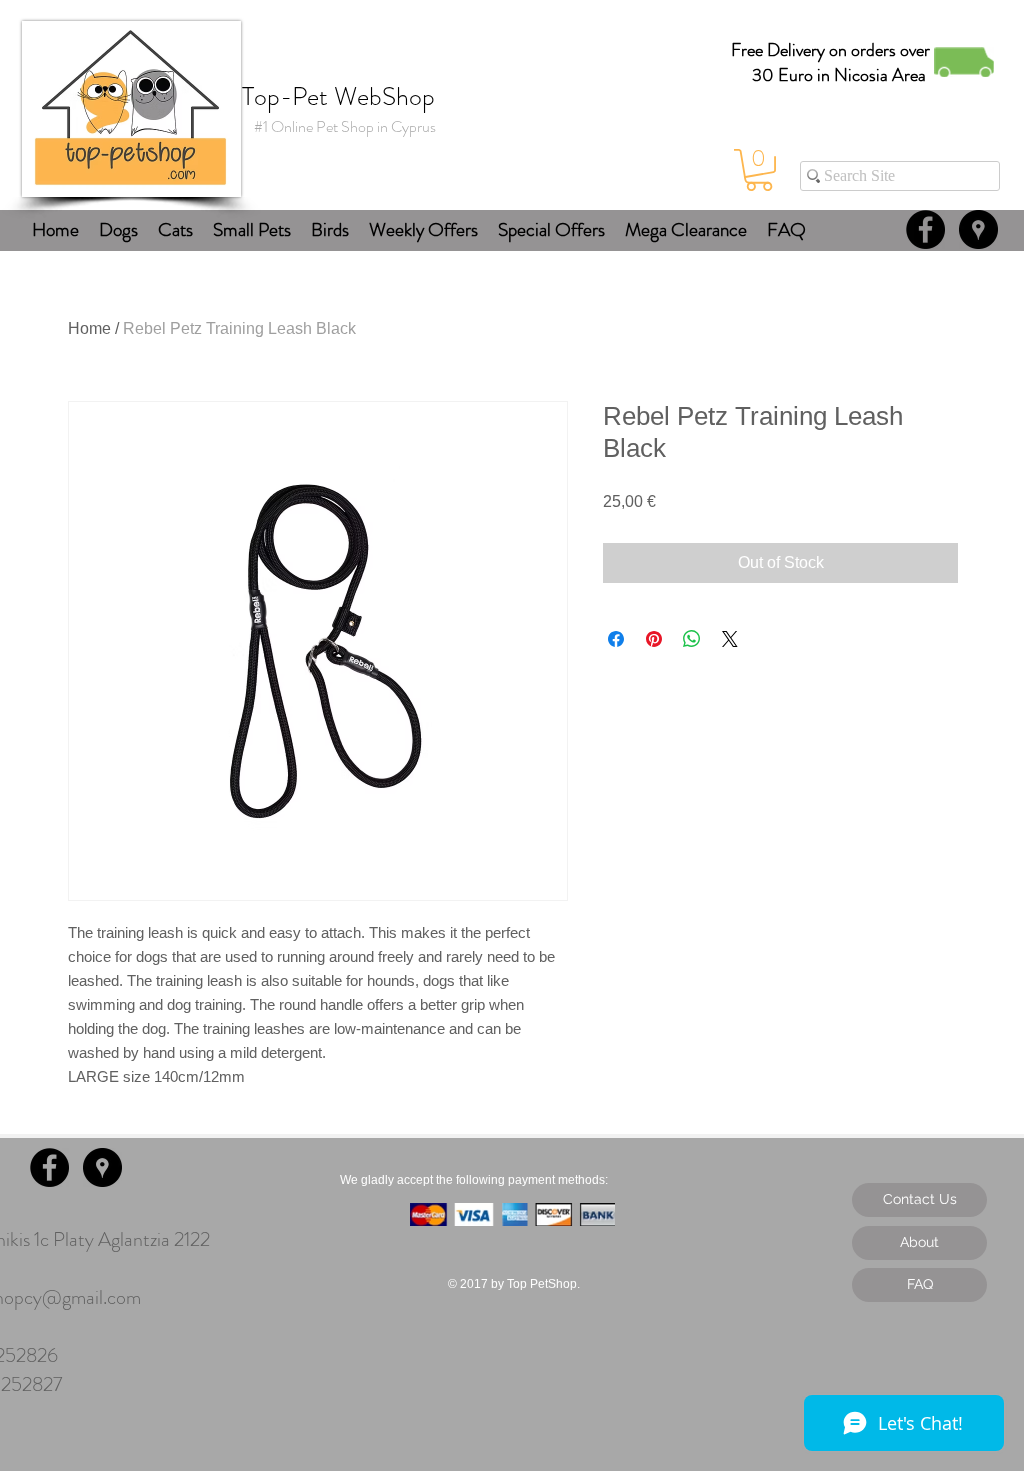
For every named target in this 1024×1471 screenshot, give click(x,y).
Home (89, 328)
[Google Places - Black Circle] (978, 229)
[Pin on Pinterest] (654, 639)
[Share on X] (730, 639)
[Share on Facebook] (616, 639)
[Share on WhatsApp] (692, 639)
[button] (759, 170)
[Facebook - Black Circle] (925, 229)
